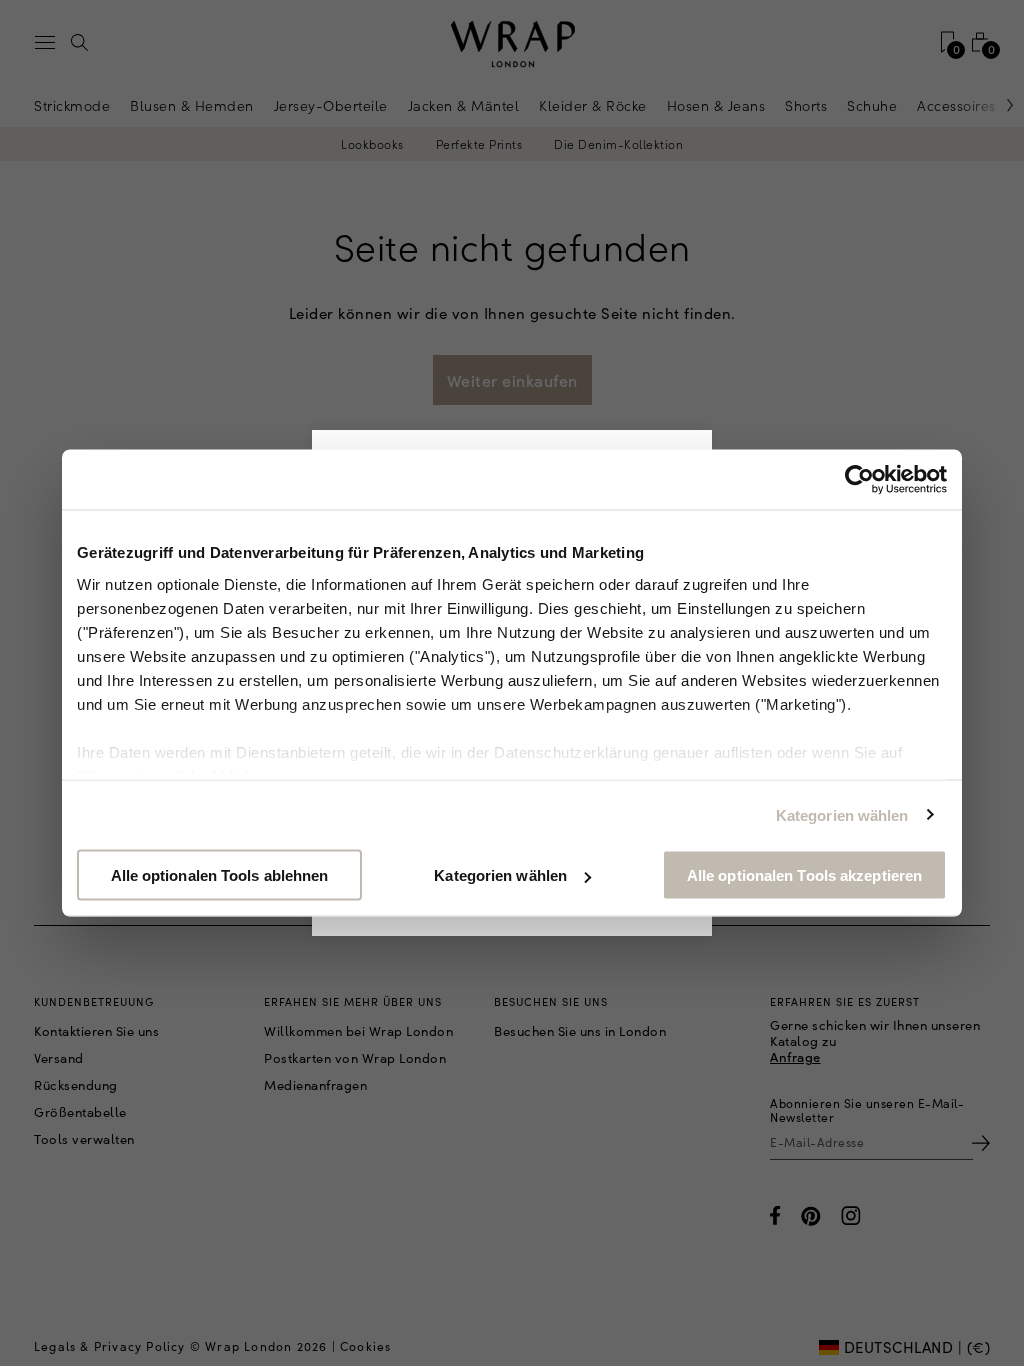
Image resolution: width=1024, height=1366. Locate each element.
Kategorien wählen (842, 814)
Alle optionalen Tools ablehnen (220, 875)
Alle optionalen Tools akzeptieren (804, 875)
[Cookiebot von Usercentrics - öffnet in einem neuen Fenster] (859, 480)
